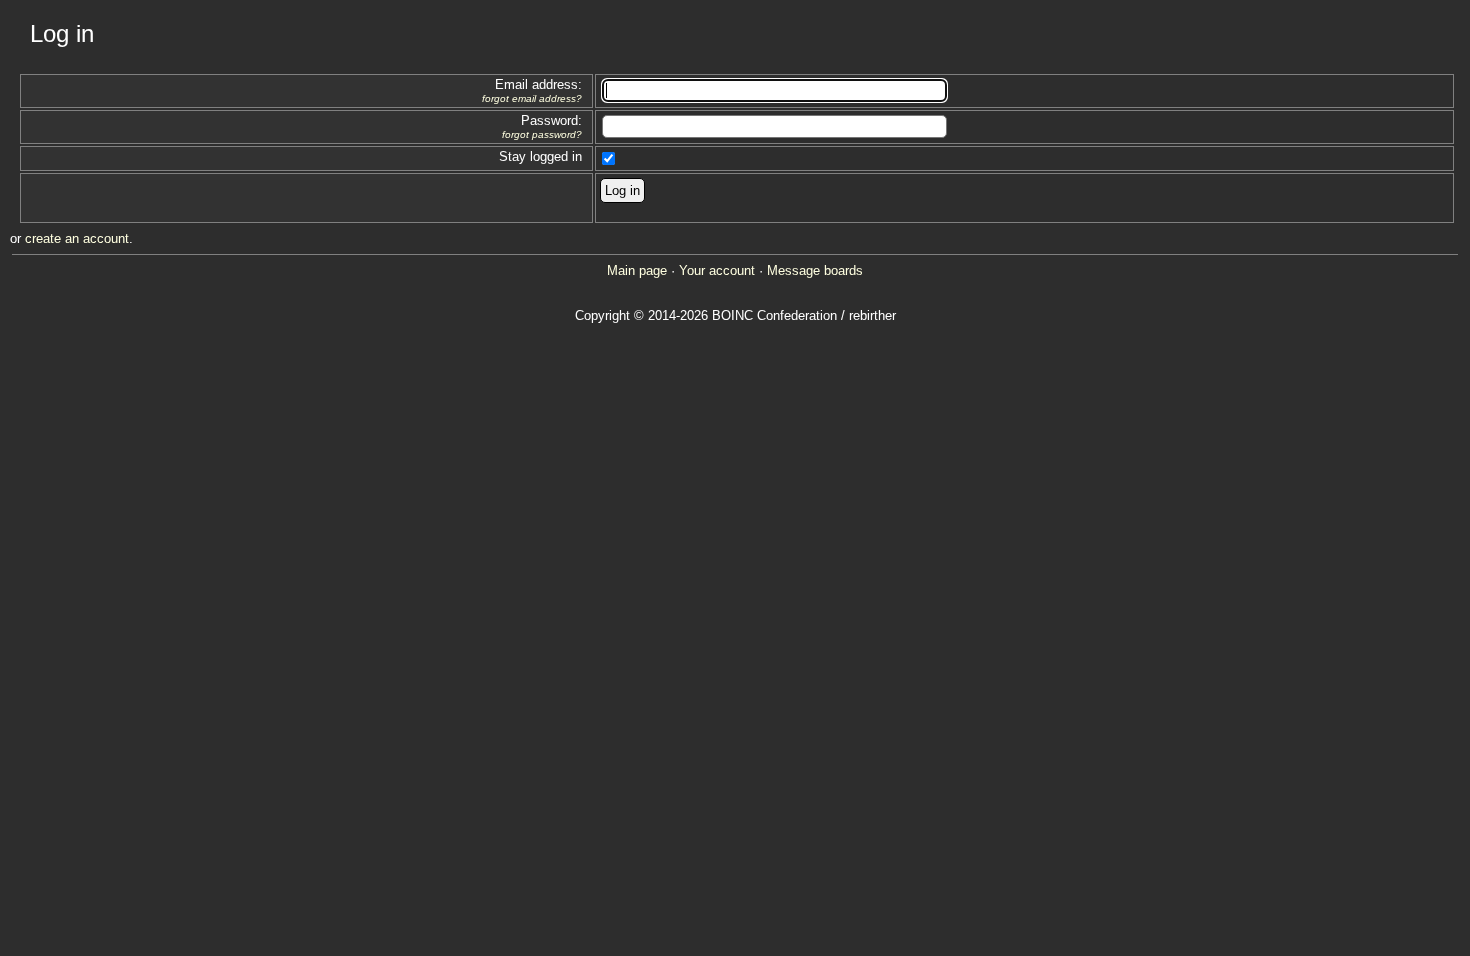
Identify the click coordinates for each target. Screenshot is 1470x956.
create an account (77, 238)
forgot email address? (532, 98)
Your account (717, 270)
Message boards (815, 270)
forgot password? (542, 134)
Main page (637, 270)
